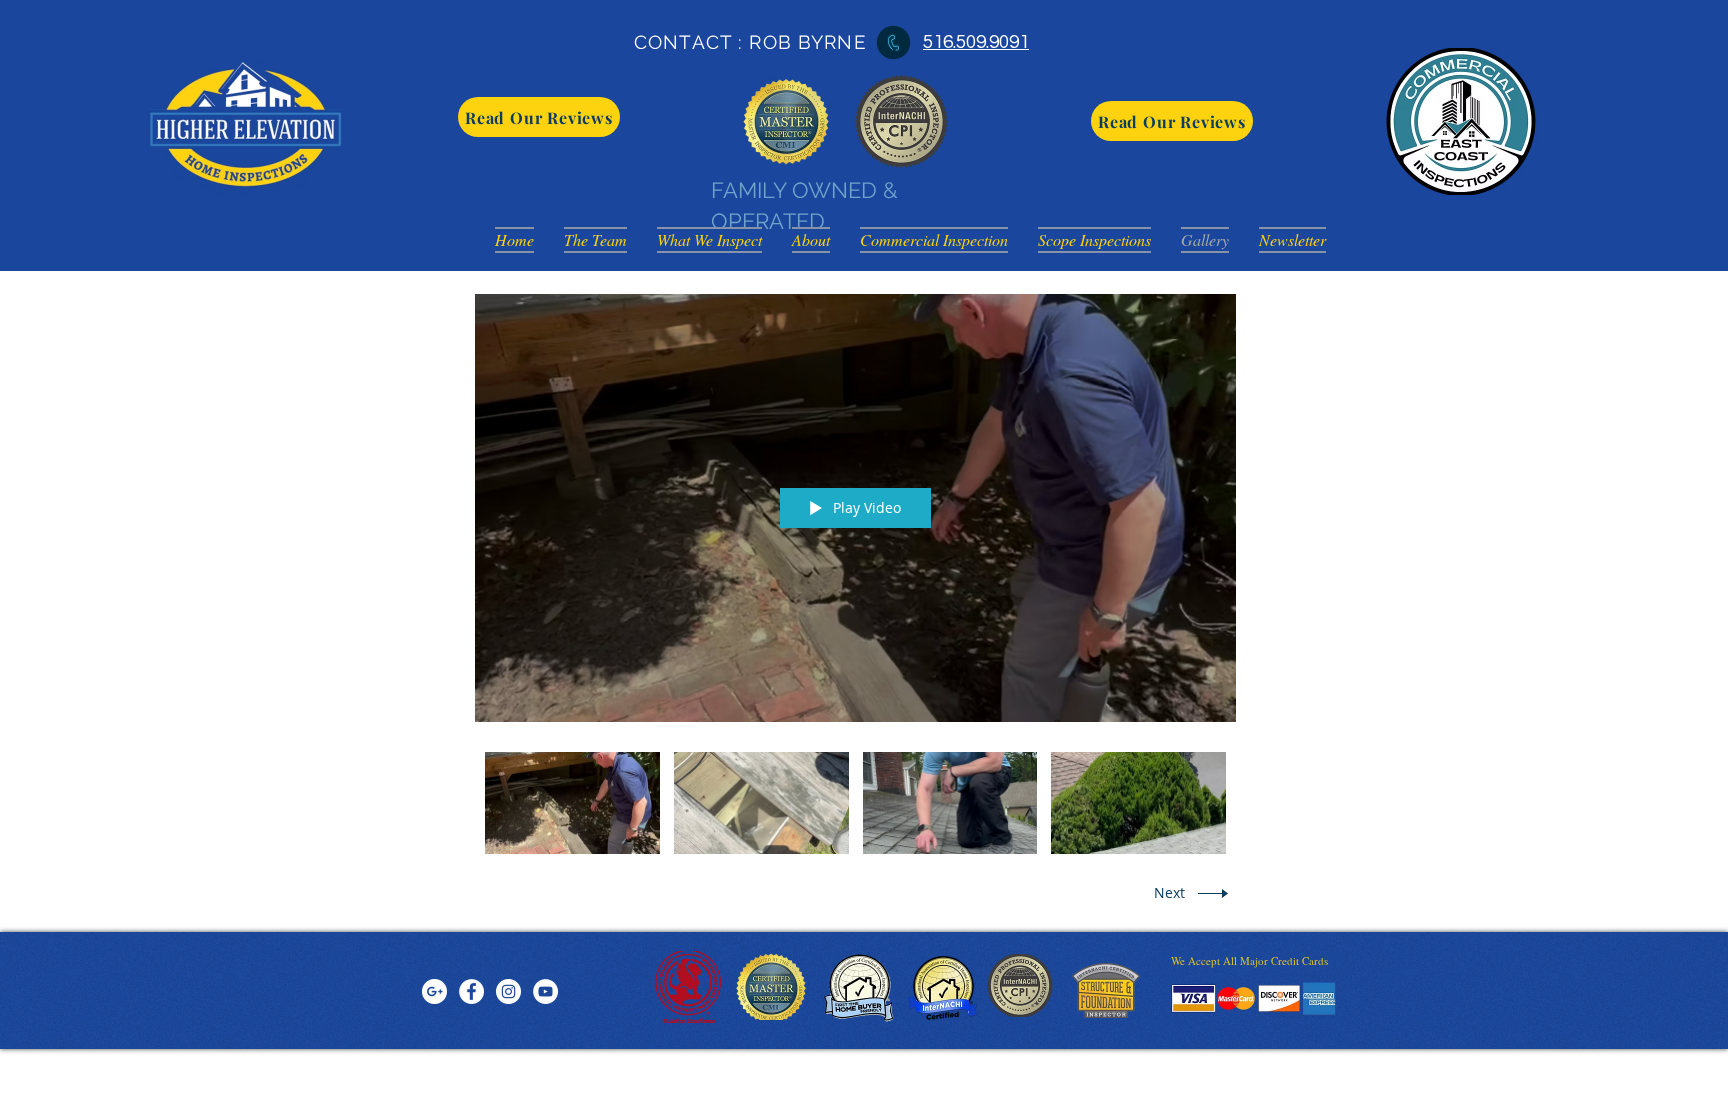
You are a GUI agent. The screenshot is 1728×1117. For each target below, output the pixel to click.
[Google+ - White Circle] (434, 991)
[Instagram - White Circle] (508, 991)
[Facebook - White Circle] (471, 991)
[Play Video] (572, 803)
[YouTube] (545, 991)
